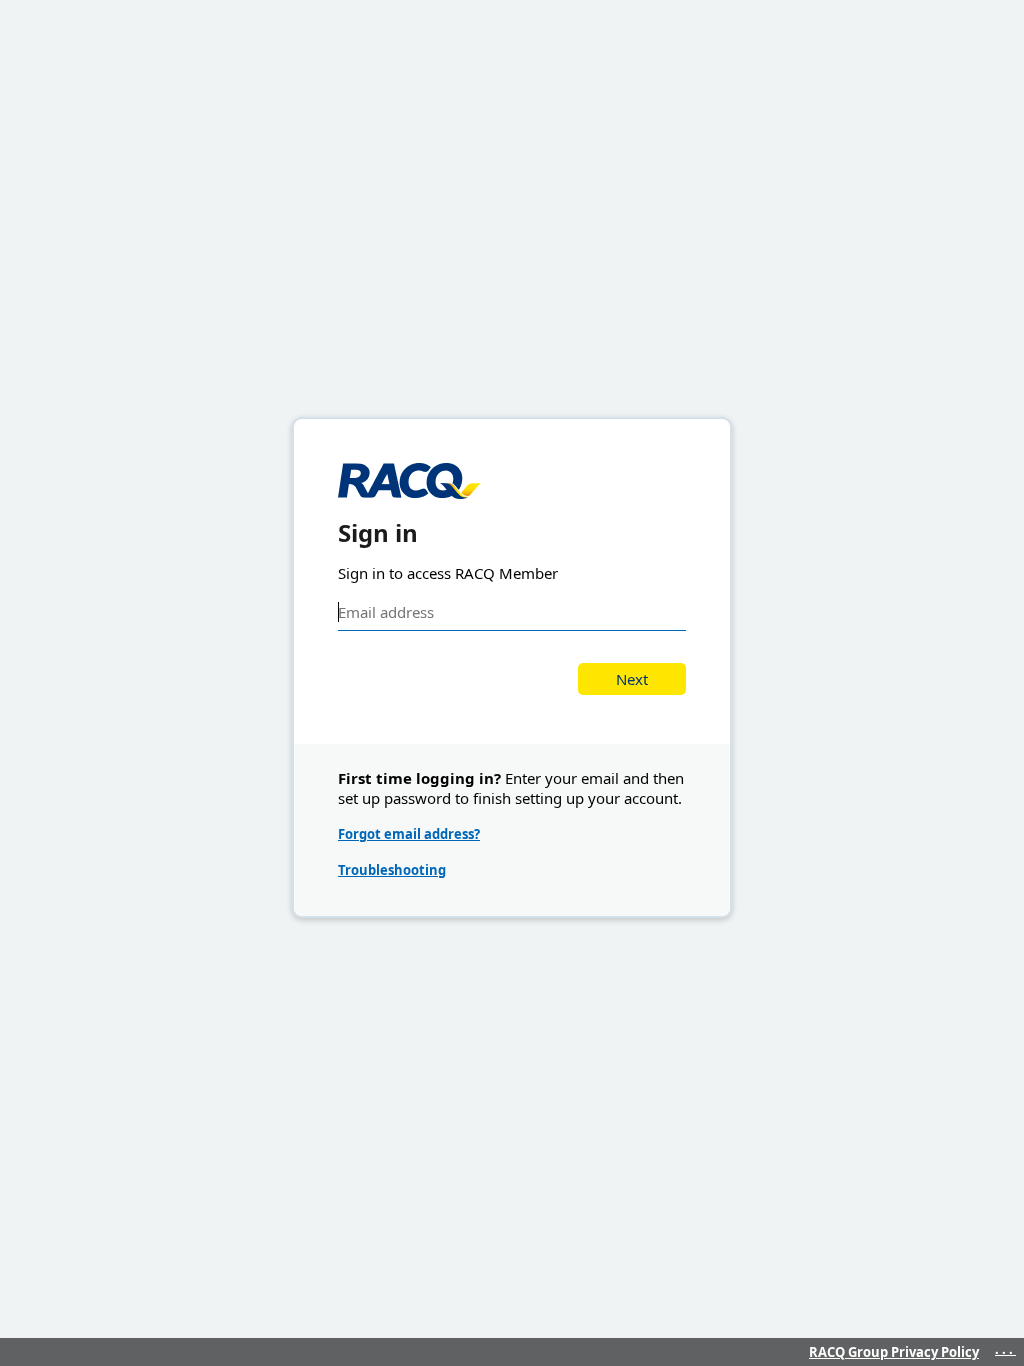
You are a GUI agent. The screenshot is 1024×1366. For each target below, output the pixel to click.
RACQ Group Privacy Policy (894, 1352)
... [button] (1005, 1349)
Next (632, 679)
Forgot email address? (409, 834)
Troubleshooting (392, 870)
